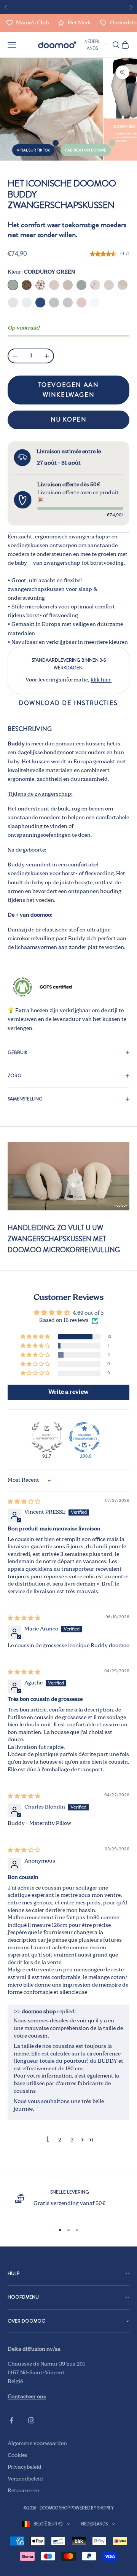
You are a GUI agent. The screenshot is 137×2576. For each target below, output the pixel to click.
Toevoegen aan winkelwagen (69, 390)
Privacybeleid (25, 2467)
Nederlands (92, 45)
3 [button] (72, 2140)
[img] (24, 1502)
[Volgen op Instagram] (31, 2420)
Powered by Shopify (92, 2508)
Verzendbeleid (25, 2479)
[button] (36, 1337)
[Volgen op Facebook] (11, 2420)
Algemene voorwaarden (37, 2444)
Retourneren (24, 2491)
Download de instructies (68, 703)
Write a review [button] (68, 1392)
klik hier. (101, 680)
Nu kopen (69, 420)
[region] (68, 2203)
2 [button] (60, 2140)
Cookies (18, 2455)
